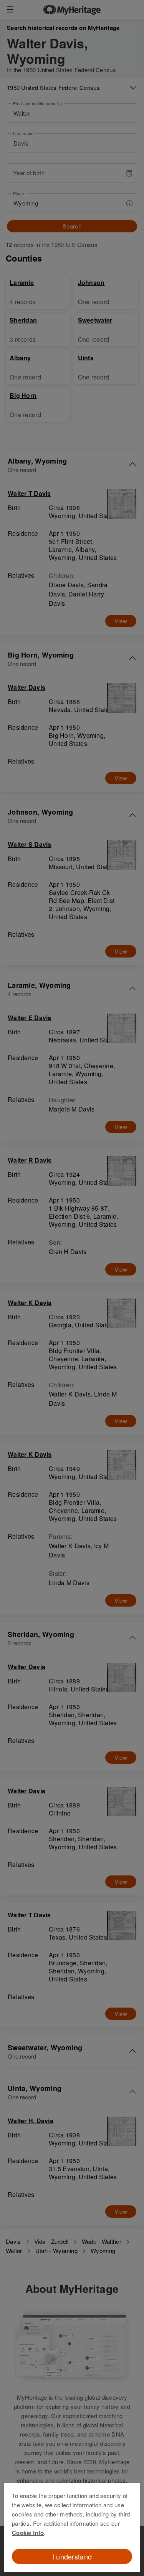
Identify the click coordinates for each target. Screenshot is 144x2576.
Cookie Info (28, 2533)
